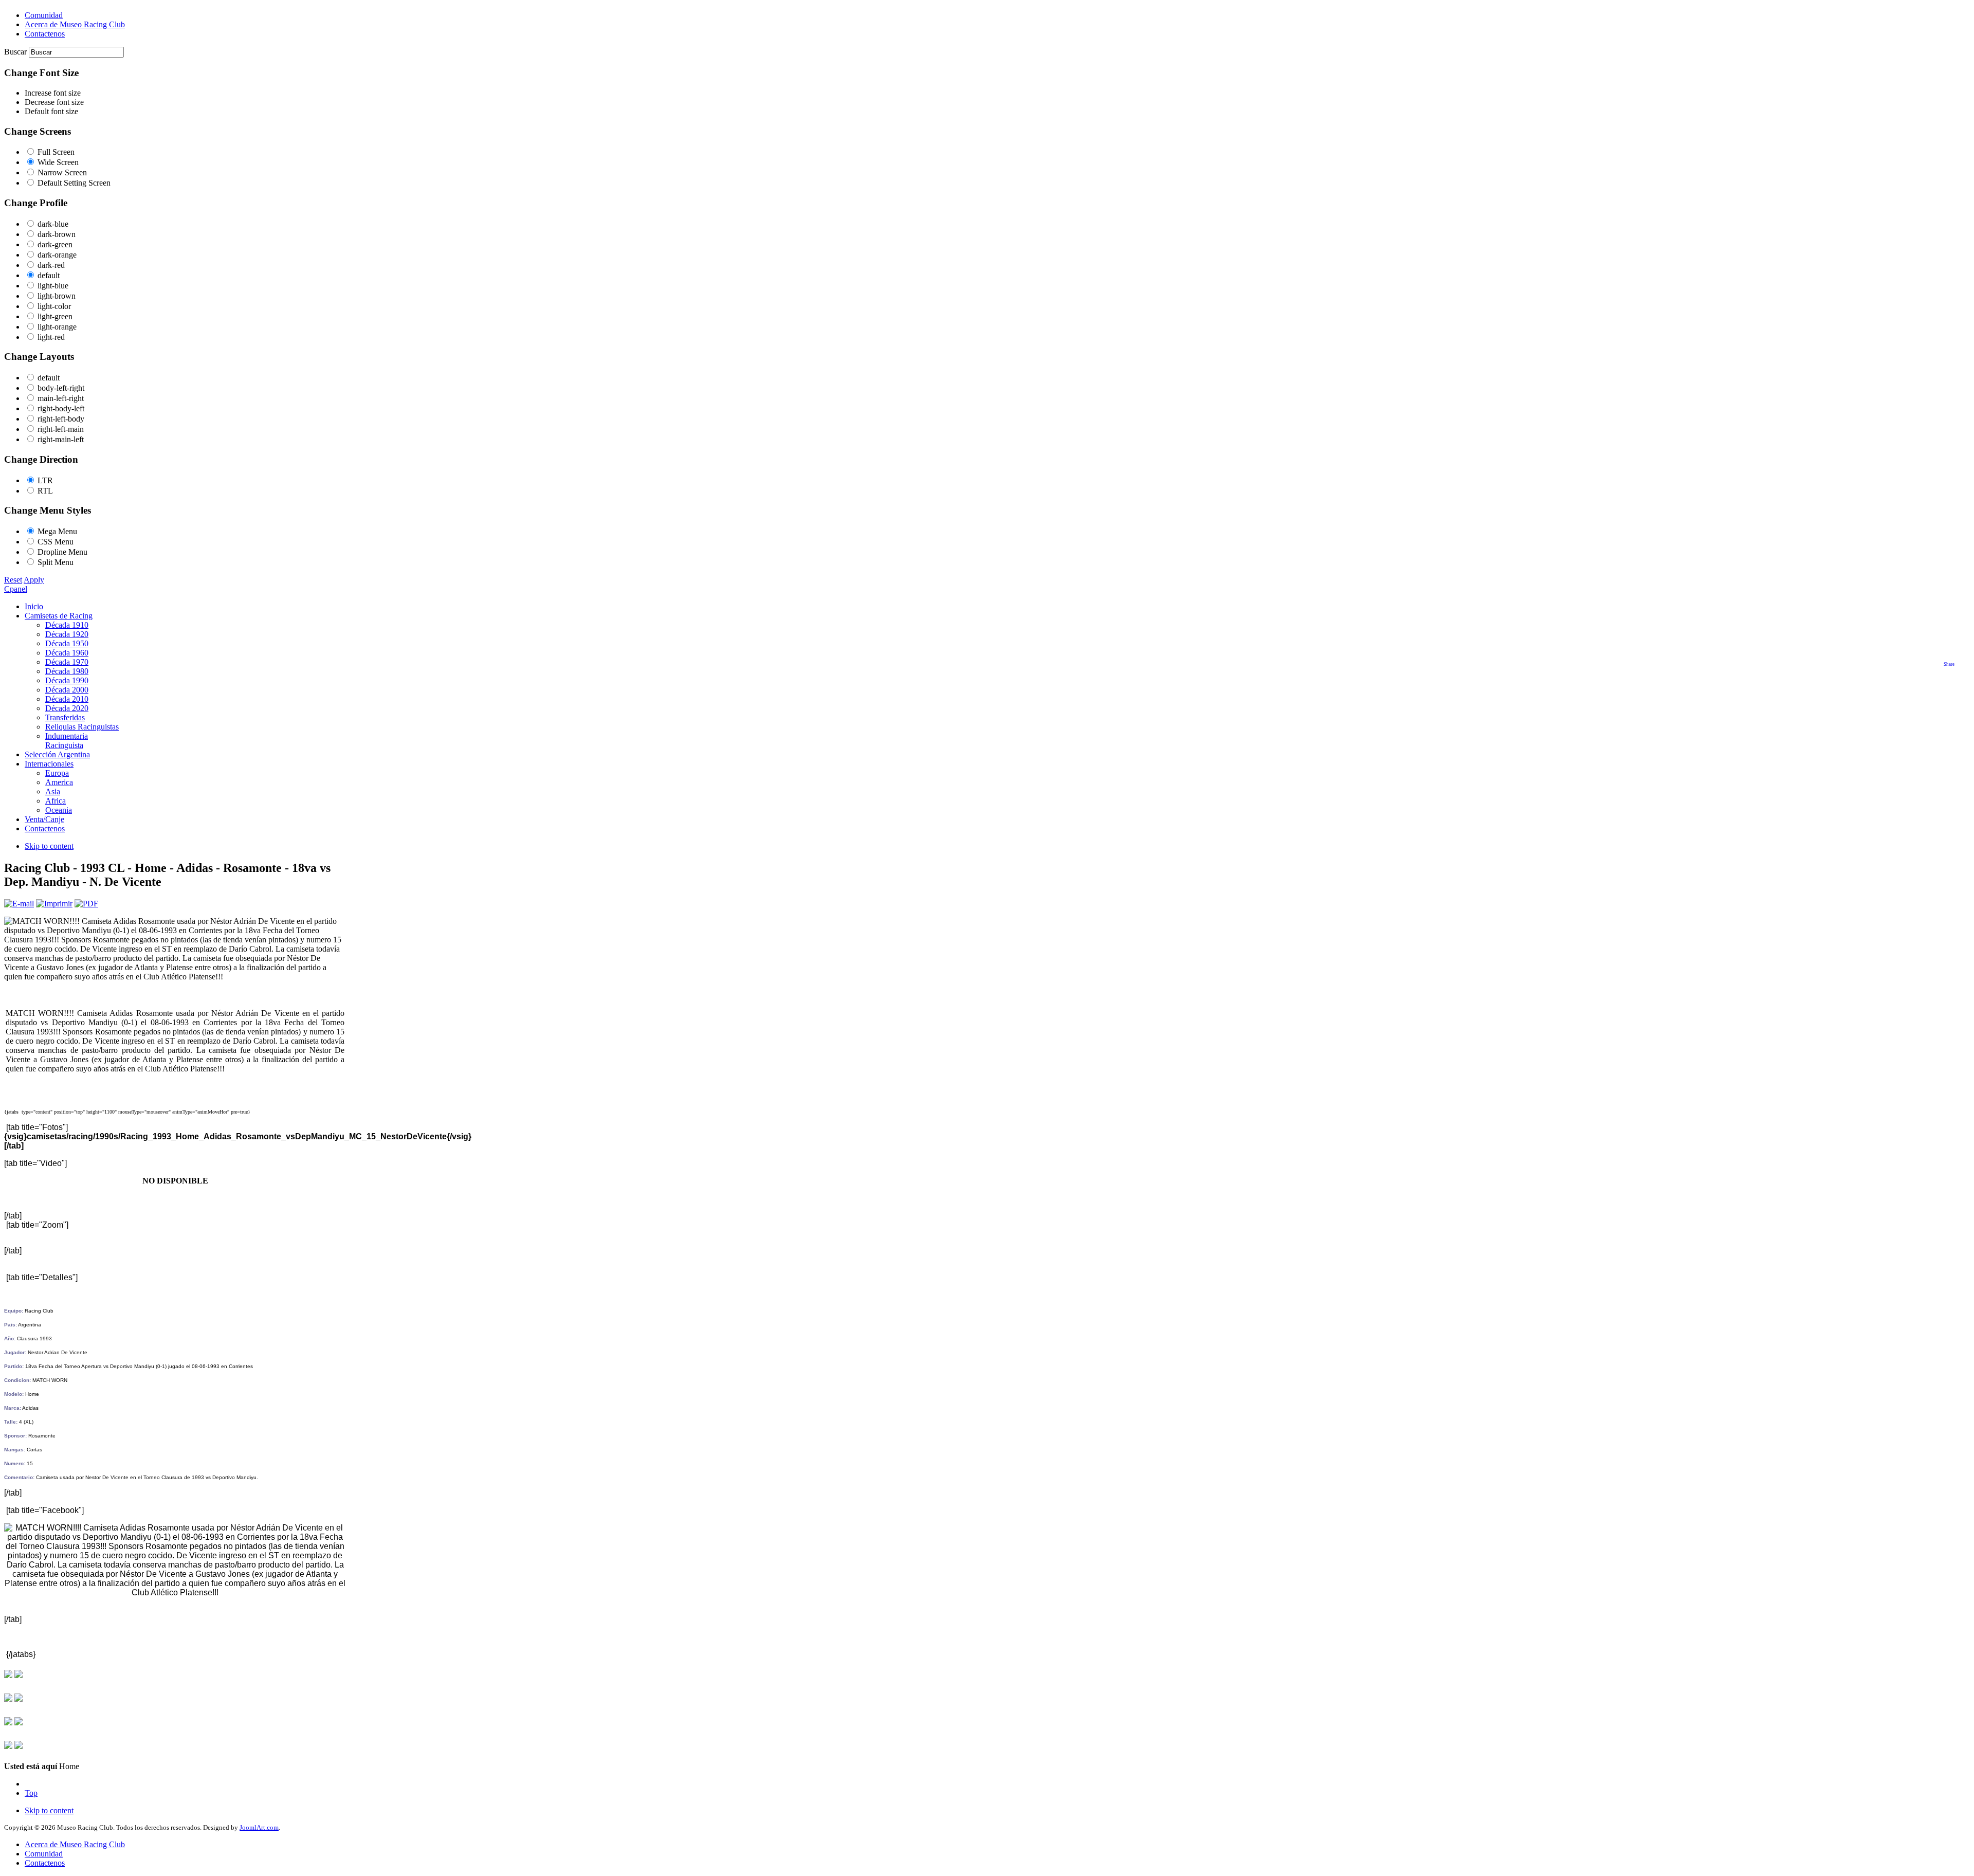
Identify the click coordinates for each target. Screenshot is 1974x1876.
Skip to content (49, 846)
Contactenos (45, 1863)
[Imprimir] (54, 904)
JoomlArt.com (259, 1827)
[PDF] (86, 904)
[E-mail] (19, 904)
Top (31, 1793)
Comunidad (44, 1854)
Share (1949, 664)
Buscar (16, 52)
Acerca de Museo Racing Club (75, 1844)
